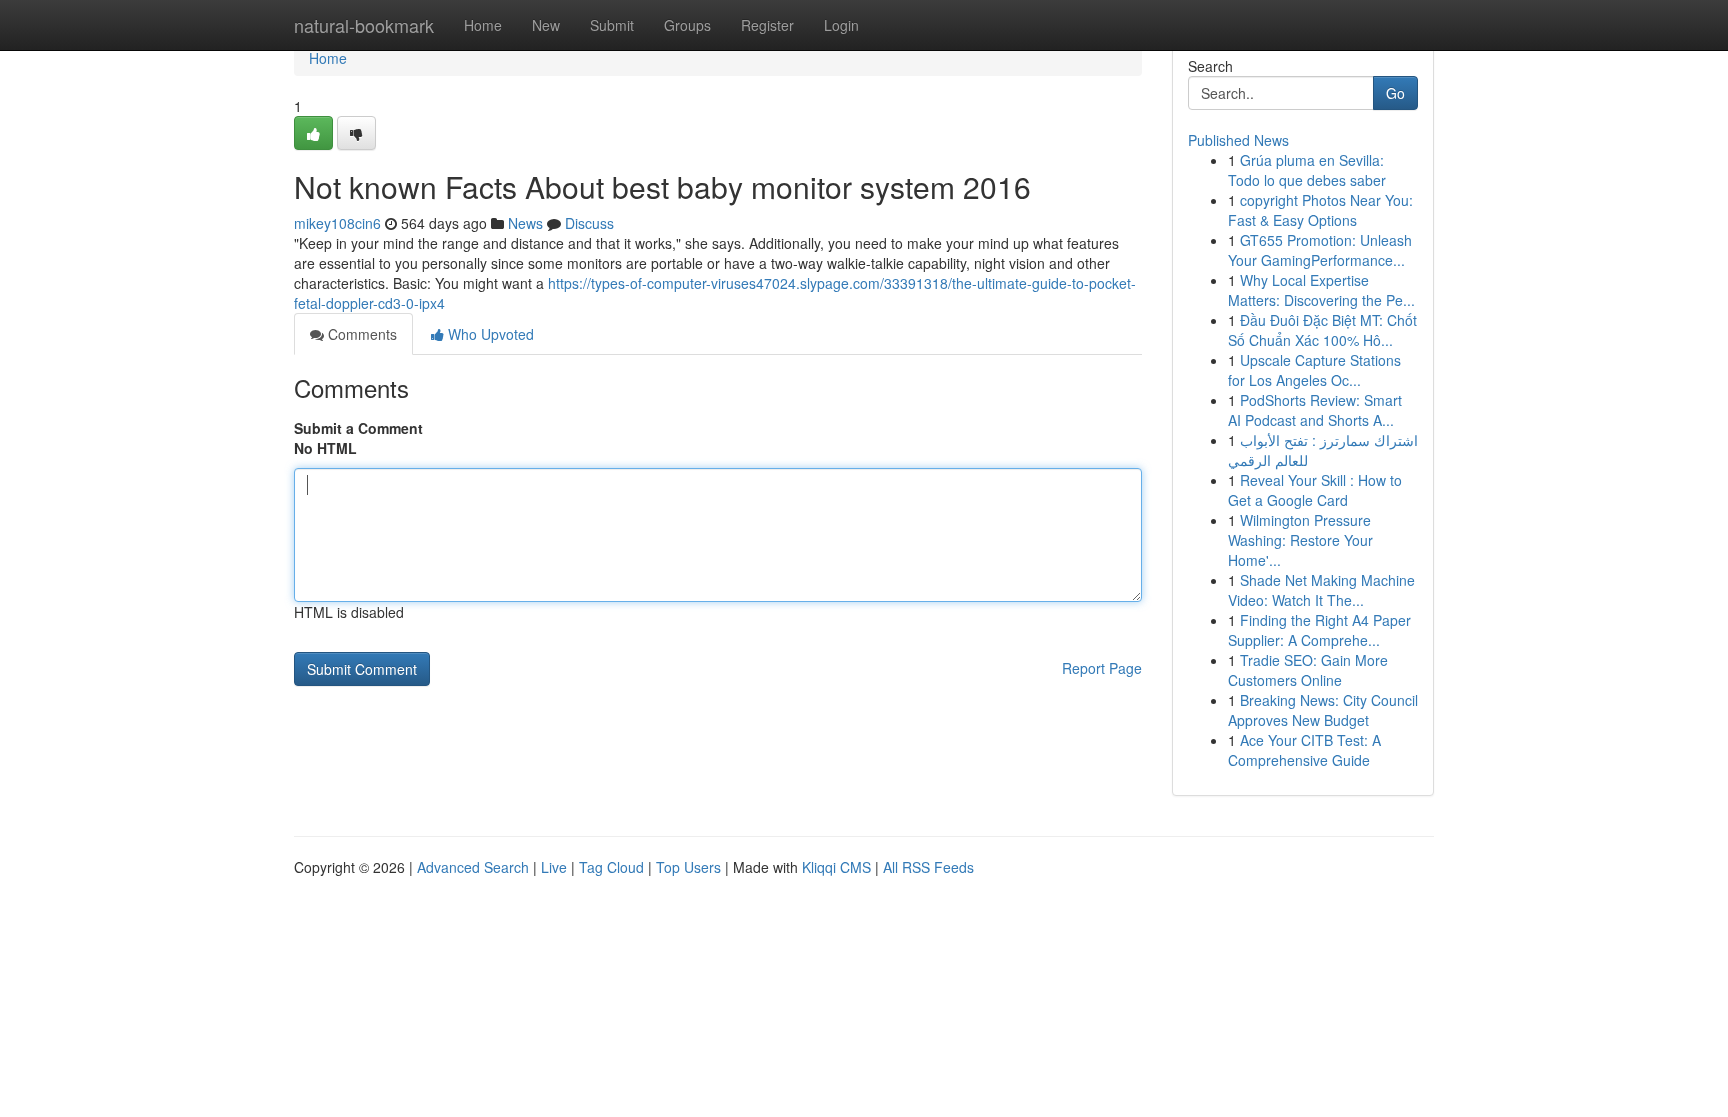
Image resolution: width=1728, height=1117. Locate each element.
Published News (1238, 140)
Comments (360, 334)
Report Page (1102, 668)
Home (483, 25)
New (546, 25)
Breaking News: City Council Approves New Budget (1323, 710)
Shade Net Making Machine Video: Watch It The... (1321, 590)
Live (554, 867)
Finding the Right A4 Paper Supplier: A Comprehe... (1319, 630)
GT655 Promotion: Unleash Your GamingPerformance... (1320, 250)
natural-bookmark (364, 25)
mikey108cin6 (337, 223)
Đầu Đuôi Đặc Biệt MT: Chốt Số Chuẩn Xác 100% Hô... (1322, 330)
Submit (612, 25)
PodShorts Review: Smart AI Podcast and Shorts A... (1315, 410)
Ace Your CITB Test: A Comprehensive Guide (1304, 750)
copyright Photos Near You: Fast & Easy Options (1320, 210)
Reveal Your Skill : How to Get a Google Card (1315, 490)
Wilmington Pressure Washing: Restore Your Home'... (1300, 540)
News (525, 223)
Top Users (688, 867)
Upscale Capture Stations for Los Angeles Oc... (1314, 370)
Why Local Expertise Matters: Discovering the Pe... (1321, 290)
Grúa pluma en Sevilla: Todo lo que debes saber (1307, 170)
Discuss (589, 223)
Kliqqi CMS (836, 867)
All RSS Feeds (928, 867)
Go (1395, 93)
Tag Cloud (611, 867)
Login (841, 25)
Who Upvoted (489, 334)
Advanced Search (473, 867)
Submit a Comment (358, 428)
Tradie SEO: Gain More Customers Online (1308, 670)
